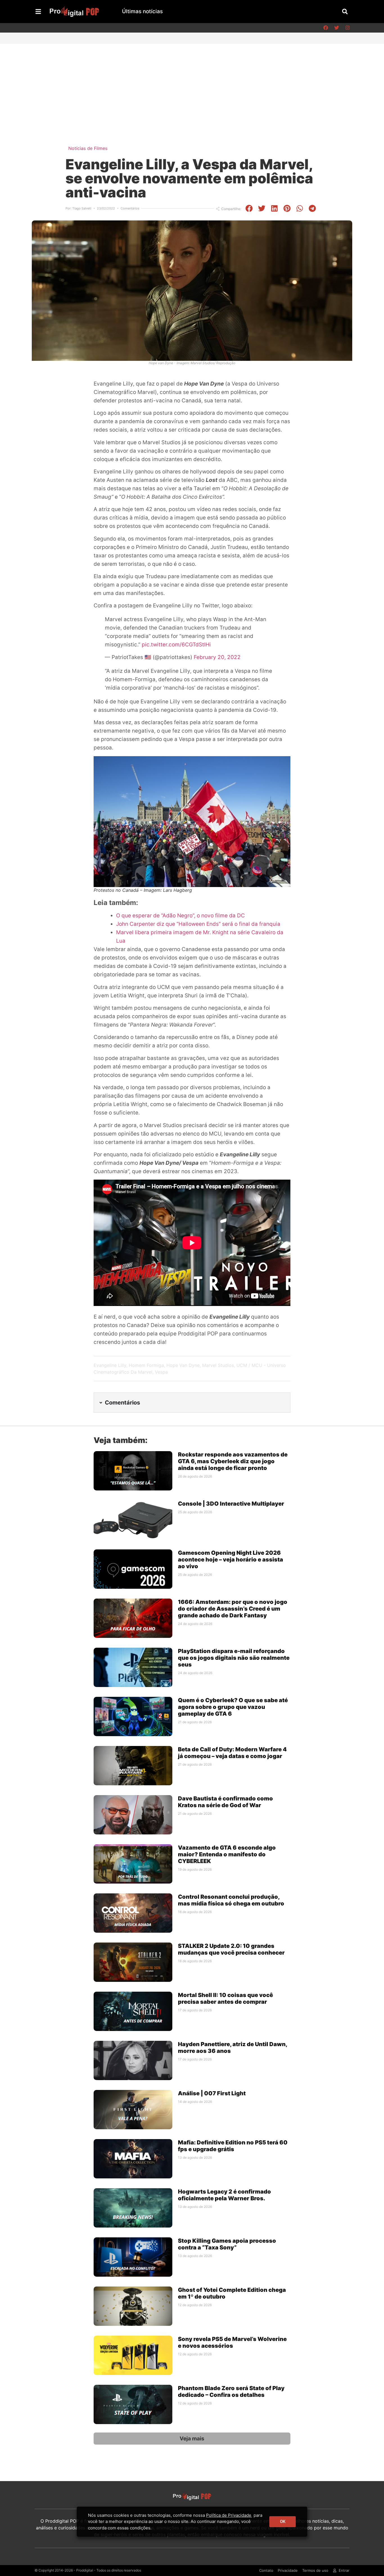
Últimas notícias (142, 11)
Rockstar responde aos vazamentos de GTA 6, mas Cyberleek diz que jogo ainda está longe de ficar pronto (233, 1461)
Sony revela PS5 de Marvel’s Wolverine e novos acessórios (232, 2342)
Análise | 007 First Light (212, 2093)
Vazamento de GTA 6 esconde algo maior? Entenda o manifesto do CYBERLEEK (227, 1854)
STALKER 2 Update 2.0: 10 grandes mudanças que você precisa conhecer (231, 1949)
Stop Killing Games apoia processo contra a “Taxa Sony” (227, 2244)
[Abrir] (38, 12)
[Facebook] (326, 28)
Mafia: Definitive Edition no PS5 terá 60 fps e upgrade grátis (233, 2146)
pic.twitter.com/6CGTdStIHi (176, 645)
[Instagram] (347, 28)
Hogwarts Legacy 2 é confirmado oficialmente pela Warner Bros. (224, 2195)
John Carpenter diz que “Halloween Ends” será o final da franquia (198, 924)
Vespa (161, 1372)
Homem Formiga (146, 1365)
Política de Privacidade (229, 2515)
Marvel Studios (218, 1365)
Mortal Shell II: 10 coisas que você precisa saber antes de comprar (225, 1998)
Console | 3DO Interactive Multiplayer (231, 1504)
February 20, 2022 (217, 657)
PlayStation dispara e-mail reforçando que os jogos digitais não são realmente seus (234, 1658)
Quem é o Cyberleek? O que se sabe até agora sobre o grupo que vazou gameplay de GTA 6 (233, 1707)
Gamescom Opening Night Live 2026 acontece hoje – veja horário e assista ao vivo (231, 1560)
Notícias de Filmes (88, 148)
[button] (345, 11)
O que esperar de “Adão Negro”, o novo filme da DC (180, 916)
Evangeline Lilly (110, 1365)
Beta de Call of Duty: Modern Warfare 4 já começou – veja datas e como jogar (232, 1753)
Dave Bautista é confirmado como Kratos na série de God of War (225, 1802)
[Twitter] (336, 28)
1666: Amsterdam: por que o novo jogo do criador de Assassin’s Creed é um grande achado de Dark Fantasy (233, 1609)
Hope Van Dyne (183, 1365)
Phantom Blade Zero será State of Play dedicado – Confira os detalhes (231, 2392)
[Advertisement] (192, 86)
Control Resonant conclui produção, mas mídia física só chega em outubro (231, 1900)
